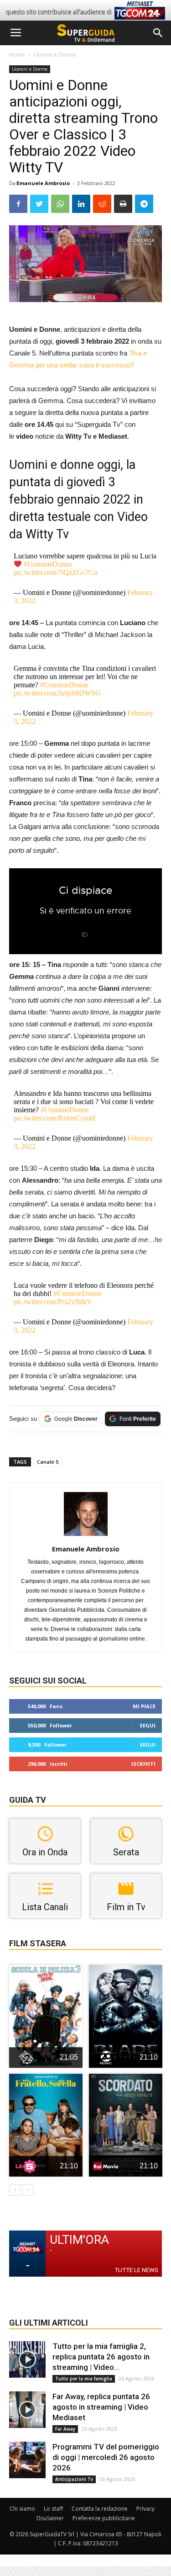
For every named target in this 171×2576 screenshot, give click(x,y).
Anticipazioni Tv (74, 2479)
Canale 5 (48, 1462)
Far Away (65, 2429)
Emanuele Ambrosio (43, 183)
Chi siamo (22, 2509)
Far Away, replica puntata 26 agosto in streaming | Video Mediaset (101, 2407)
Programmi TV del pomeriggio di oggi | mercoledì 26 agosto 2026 (106, 2457)
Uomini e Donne (55, 55)
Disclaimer (50, 2518)
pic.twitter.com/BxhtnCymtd (54, 1118)
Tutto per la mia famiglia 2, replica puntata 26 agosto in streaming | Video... (101, 2357)
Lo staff (53, 2509)
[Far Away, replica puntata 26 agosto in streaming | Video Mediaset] (27, 2410)
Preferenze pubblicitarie (104, 2518)
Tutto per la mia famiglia (84, 2379)
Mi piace (144, 1706)
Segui (148, 1725)
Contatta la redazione (100, 2509)
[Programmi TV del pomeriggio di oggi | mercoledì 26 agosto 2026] (27, 2460)
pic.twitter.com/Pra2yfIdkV (53, 1302)
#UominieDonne (48, 564)
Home (17, 55)
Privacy (145, 2509)
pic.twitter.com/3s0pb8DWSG (57, 693)
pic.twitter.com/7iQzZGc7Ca (55, 572)
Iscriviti (143, 1764)
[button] (158, 33)
